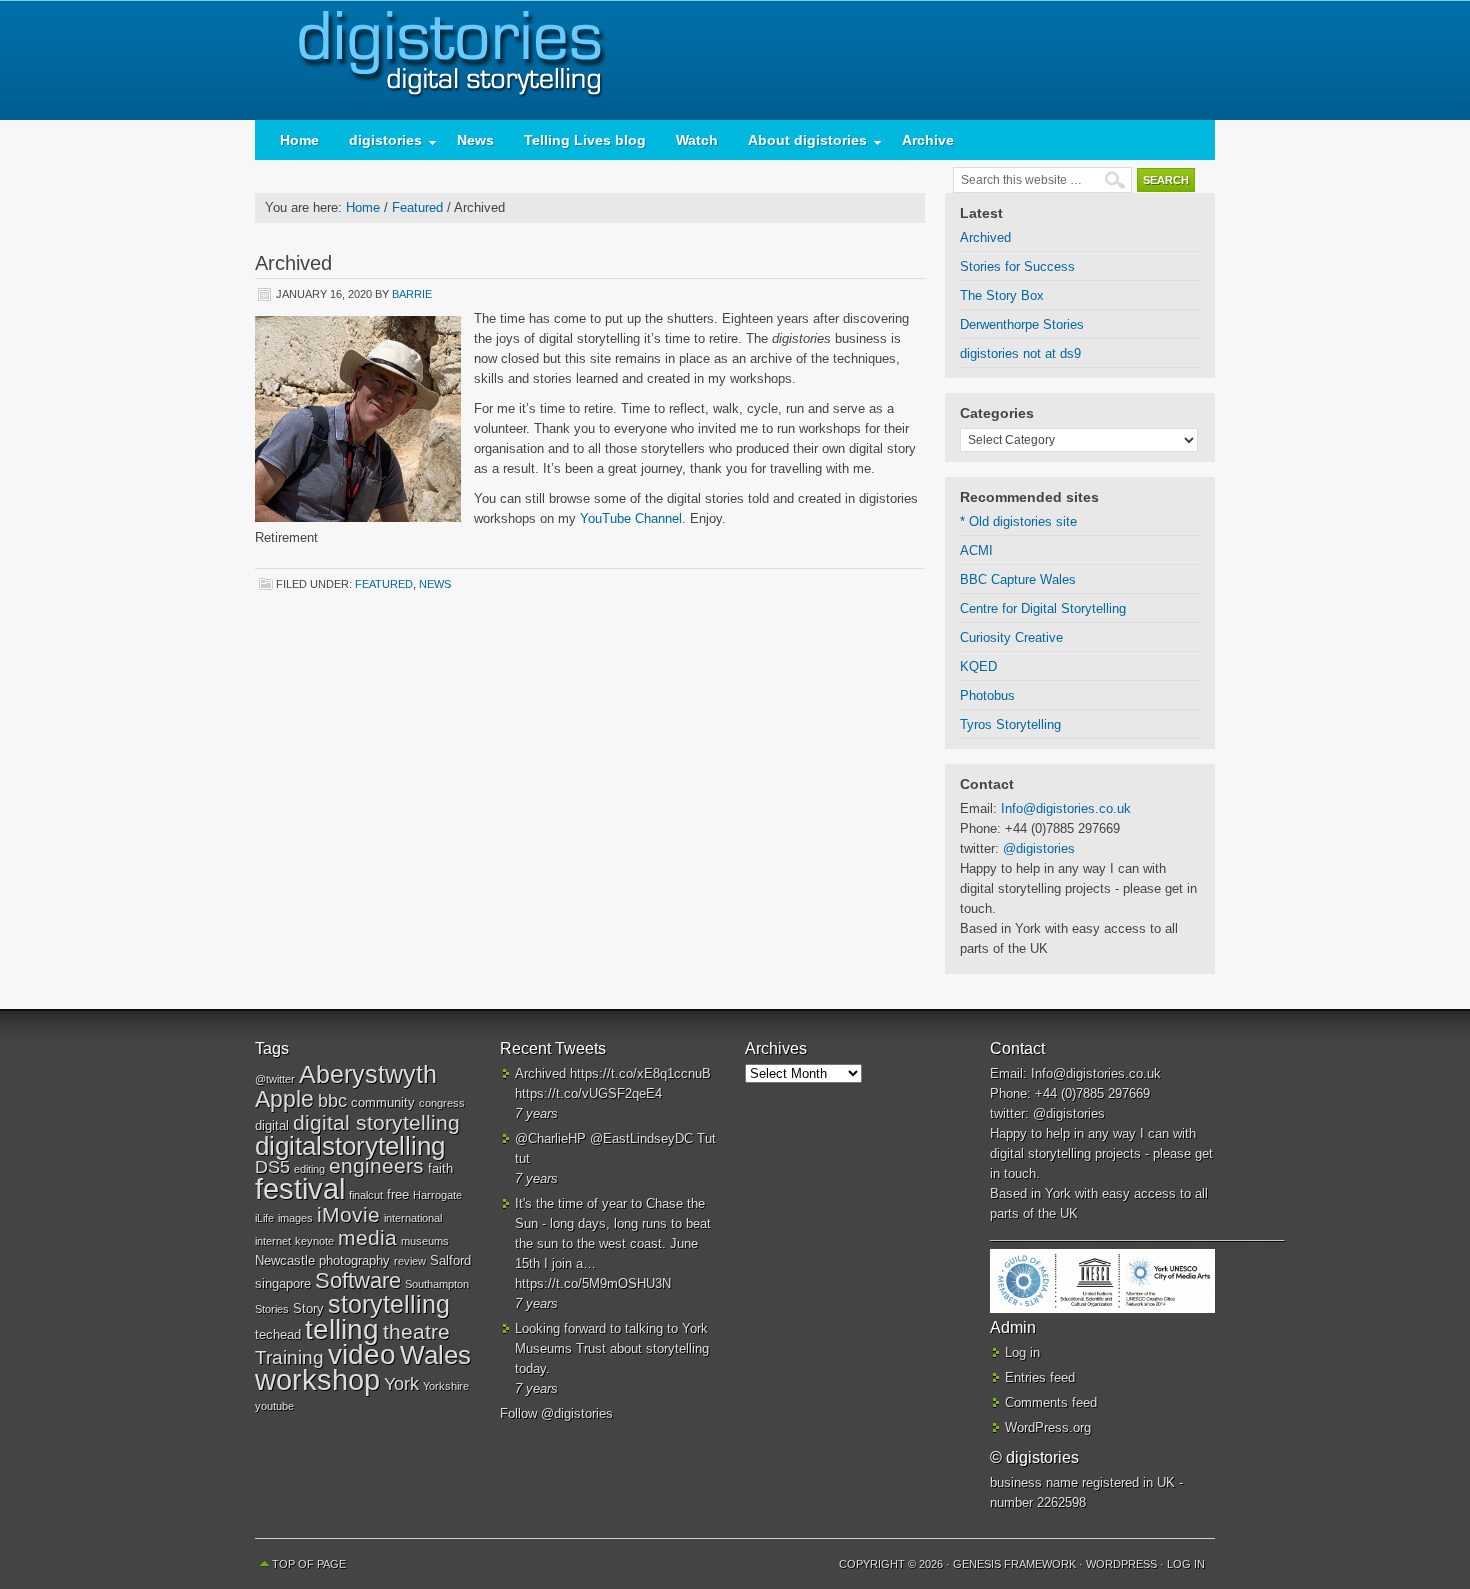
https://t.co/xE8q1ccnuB (640, 1073)
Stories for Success (1017, 266)
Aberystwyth (368, 1074)
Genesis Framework (1014, 1564)
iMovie (348, 1214)
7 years (536, 1113)
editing (309, 1169)
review (410, 1261)
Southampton (437, 1284)
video (362, 1354)
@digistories (1039, 848)
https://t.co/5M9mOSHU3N (593, 1283)
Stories (272, 1309)
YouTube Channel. (633, 518)
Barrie (412, 294)
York (401, 1384)
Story (308, 1308)
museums (425, 1241)
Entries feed (1040, 1377)
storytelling (389, 1304)
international (413, 1218)
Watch (697, 140)
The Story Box (1002, 295)
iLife (264, 1218)
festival (300, 1188)
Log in (1022, 1352)
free (398, 1194)
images (295, 1218)
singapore (283, 1283)
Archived (985, 237)
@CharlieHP (550, 1138)
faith (440, 1168)
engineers (376, 1165)
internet (273, 1241)
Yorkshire (446, 1386)
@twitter (275, 1079)
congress (442, 1103)
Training (289, 1357)
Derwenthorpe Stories (1022, 324)
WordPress (1121, 1564)
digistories (735, 60)
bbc (332, 1101)
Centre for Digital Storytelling (1043, 608)
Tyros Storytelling (1010, 724)
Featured (384, 584)
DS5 (272, 1167)
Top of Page (309, 1564)
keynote (314, 1241)
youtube (274, 1406)
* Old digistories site (1018, 521)
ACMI (976, 550)
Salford (450, 1260)
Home (299, 140)
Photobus (987, 695)
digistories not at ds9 (1020, 353)
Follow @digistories (556, 1413)
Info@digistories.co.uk (1066, 808)
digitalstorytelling (350, 1146)
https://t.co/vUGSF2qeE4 (588, 1093)
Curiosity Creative (1011, 637)
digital (272, 1125)
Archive (928, 140)
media (367, 1237)
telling (342, 1329)
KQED (978, 666)
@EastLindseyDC (641, 1138)
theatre (416, 1331)
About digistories (800, 144)
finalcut (366, 1195)
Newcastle (285, 1260)
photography (354, 1260)
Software (358, 1280)
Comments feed (1051, 1402)
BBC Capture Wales (1018, 579)
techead (278, 1334)
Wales (435, 1355)
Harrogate (437, 1195)
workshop (317, 1379)
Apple (284, 1099)
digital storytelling (376, 1122)
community (383, 1102)
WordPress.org (1048, 1427)
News (475, 140)
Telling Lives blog (585, 140)
